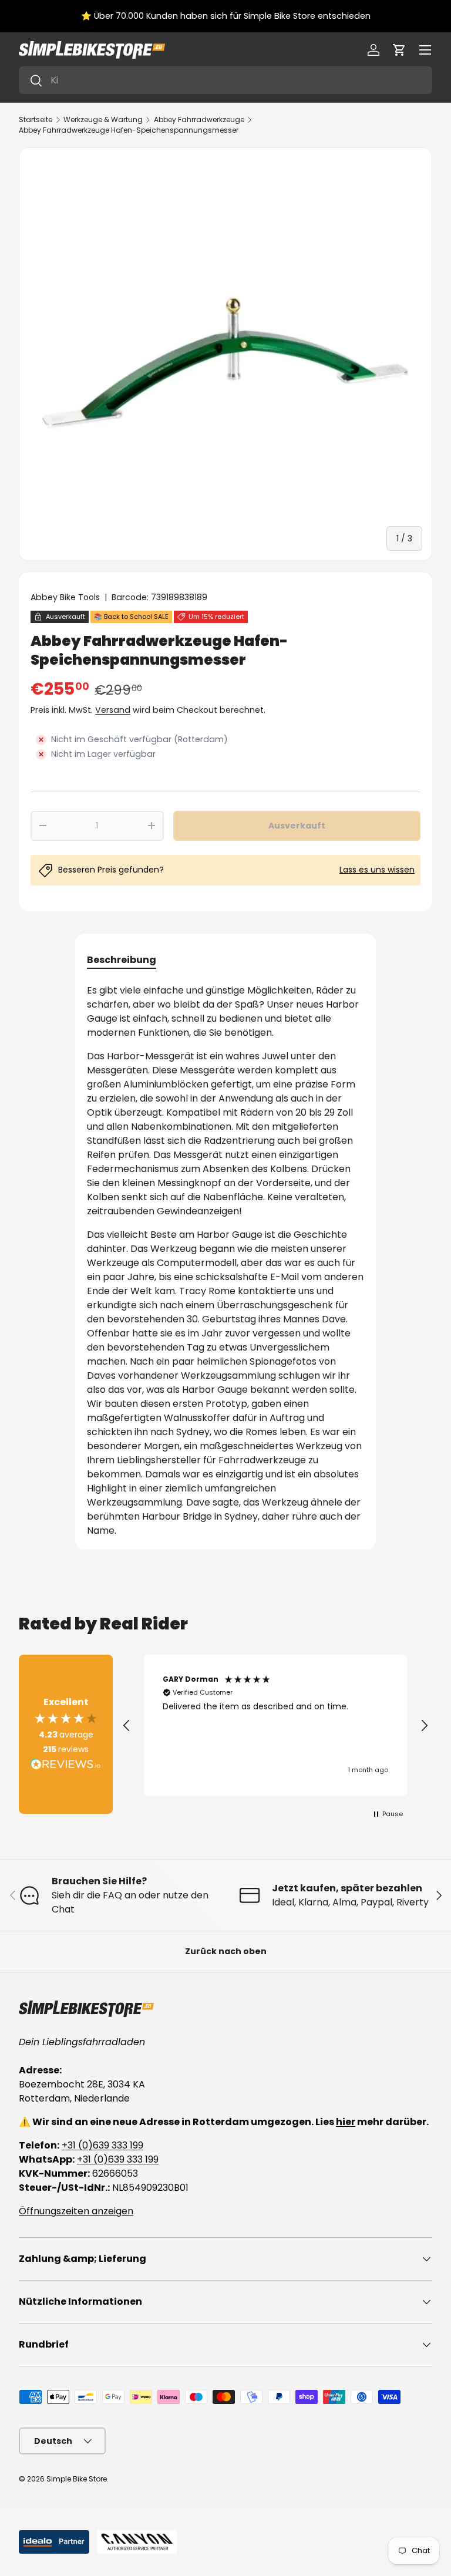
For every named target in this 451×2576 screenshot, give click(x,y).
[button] (399, 50)
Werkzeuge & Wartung (103, 119)
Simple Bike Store (77, 2479)
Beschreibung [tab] (122, 960)
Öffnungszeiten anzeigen (76, 2211)
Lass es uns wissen (377, 870)
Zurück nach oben (226, 1951)
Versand (113, 710)
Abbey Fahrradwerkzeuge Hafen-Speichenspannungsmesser (129, 130)
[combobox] (225, 80)
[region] (275, 1726)
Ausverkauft (297, 826)
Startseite (36, 119)
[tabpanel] (225, 1261)
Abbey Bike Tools (65, 597)
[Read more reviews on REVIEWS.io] (66, 1766)
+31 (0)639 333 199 (102, 2145)
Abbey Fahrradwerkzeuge (199, 119)
